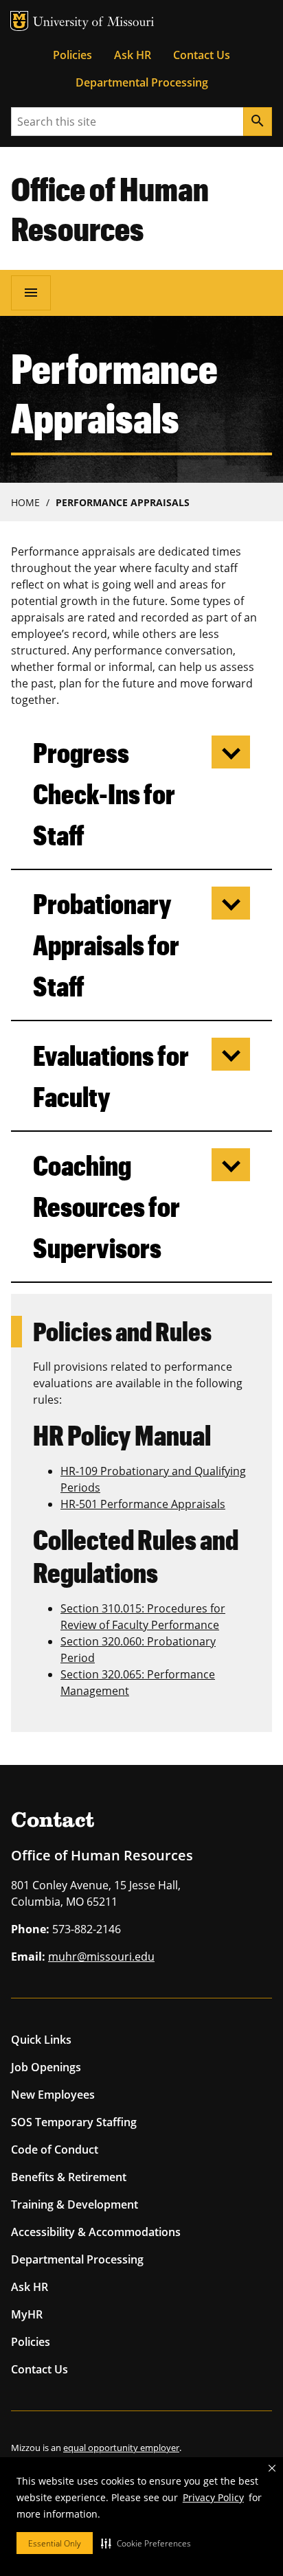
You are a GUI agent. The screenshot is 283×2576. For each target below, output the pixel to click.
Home (25, 502)
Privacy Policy (213, 2497)
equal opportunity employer (121, 2448)
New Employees (53, 2095)
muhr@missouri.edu (101, 1957)
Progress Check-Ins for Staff (104, 794)
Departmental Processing (142, 82)
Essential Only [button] (55, 2543)
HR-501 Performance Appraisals (143, 1504)
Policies (72, 55)
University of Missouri (94, 23)
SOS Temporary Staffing (74, 2122)
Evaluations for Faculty (111, 1076)
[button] (146, 2543)
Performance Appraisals (123, 502)
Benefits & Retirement (69, 2177)
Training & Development (75, 2204)
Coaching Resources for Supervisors (106, 1206)
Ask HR (133, 55)
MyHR (27, 2314)
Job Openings (46, 2067)
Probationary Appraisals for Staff (106, 945)
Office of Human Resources (110, 208)
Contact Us (202, 55)
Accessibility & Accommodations (96, 2232)
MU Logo (19, 21)
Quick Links (41, 2040)
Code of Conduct (55, 2150)
